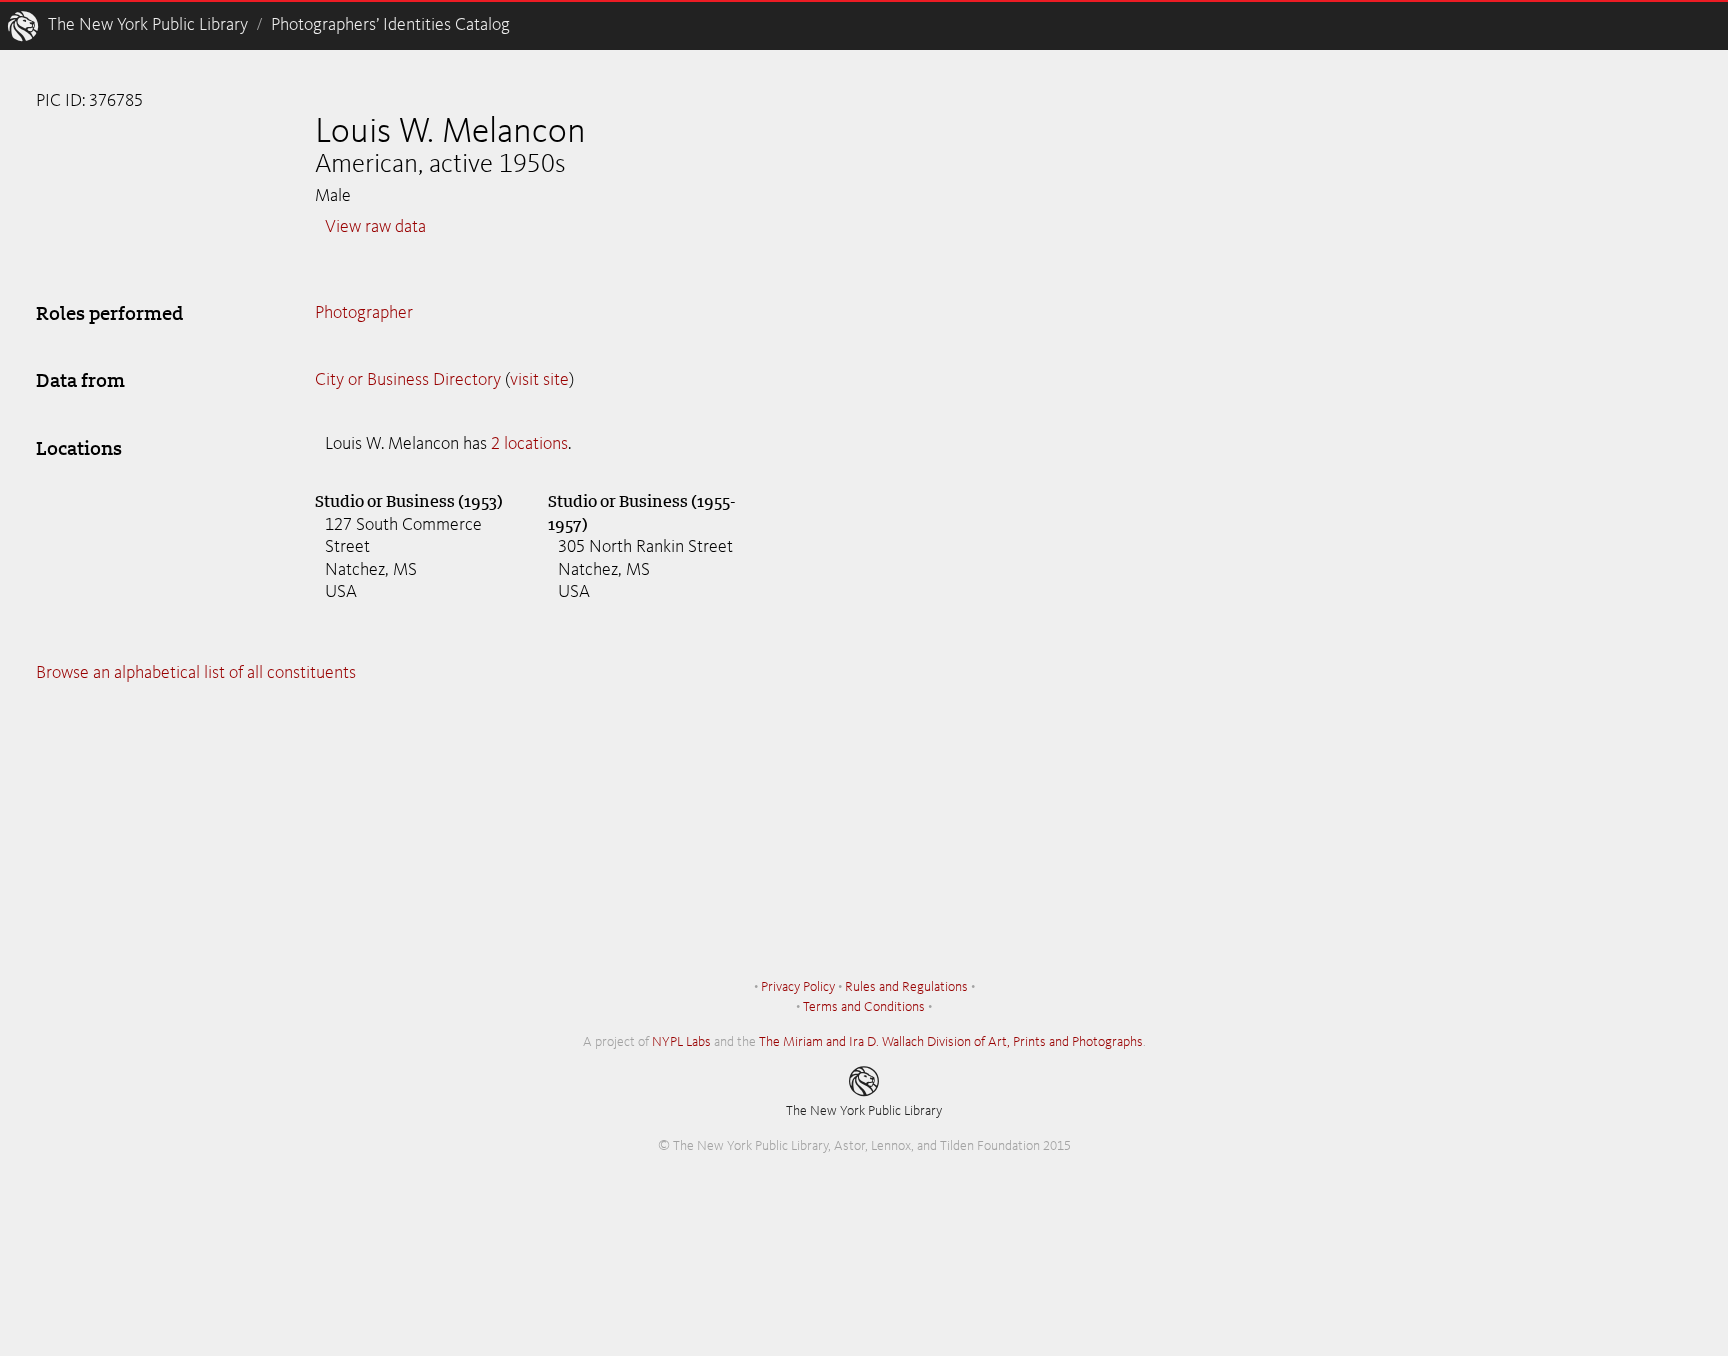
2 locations (529, 444)
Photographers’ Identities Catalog (390, 25)
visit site (539, 380)
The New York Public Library (148, 25)
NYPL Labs (681, 1042)
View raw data (375, 227)
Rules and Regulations (906, 987)
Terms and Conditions (864, 1007)
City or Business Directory (408, 380)
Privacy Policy (798, 987)
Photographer (364, 313)
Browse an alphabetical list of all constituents (196, 673)
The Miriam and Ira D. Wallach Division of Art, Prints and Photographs (951, 1042)
